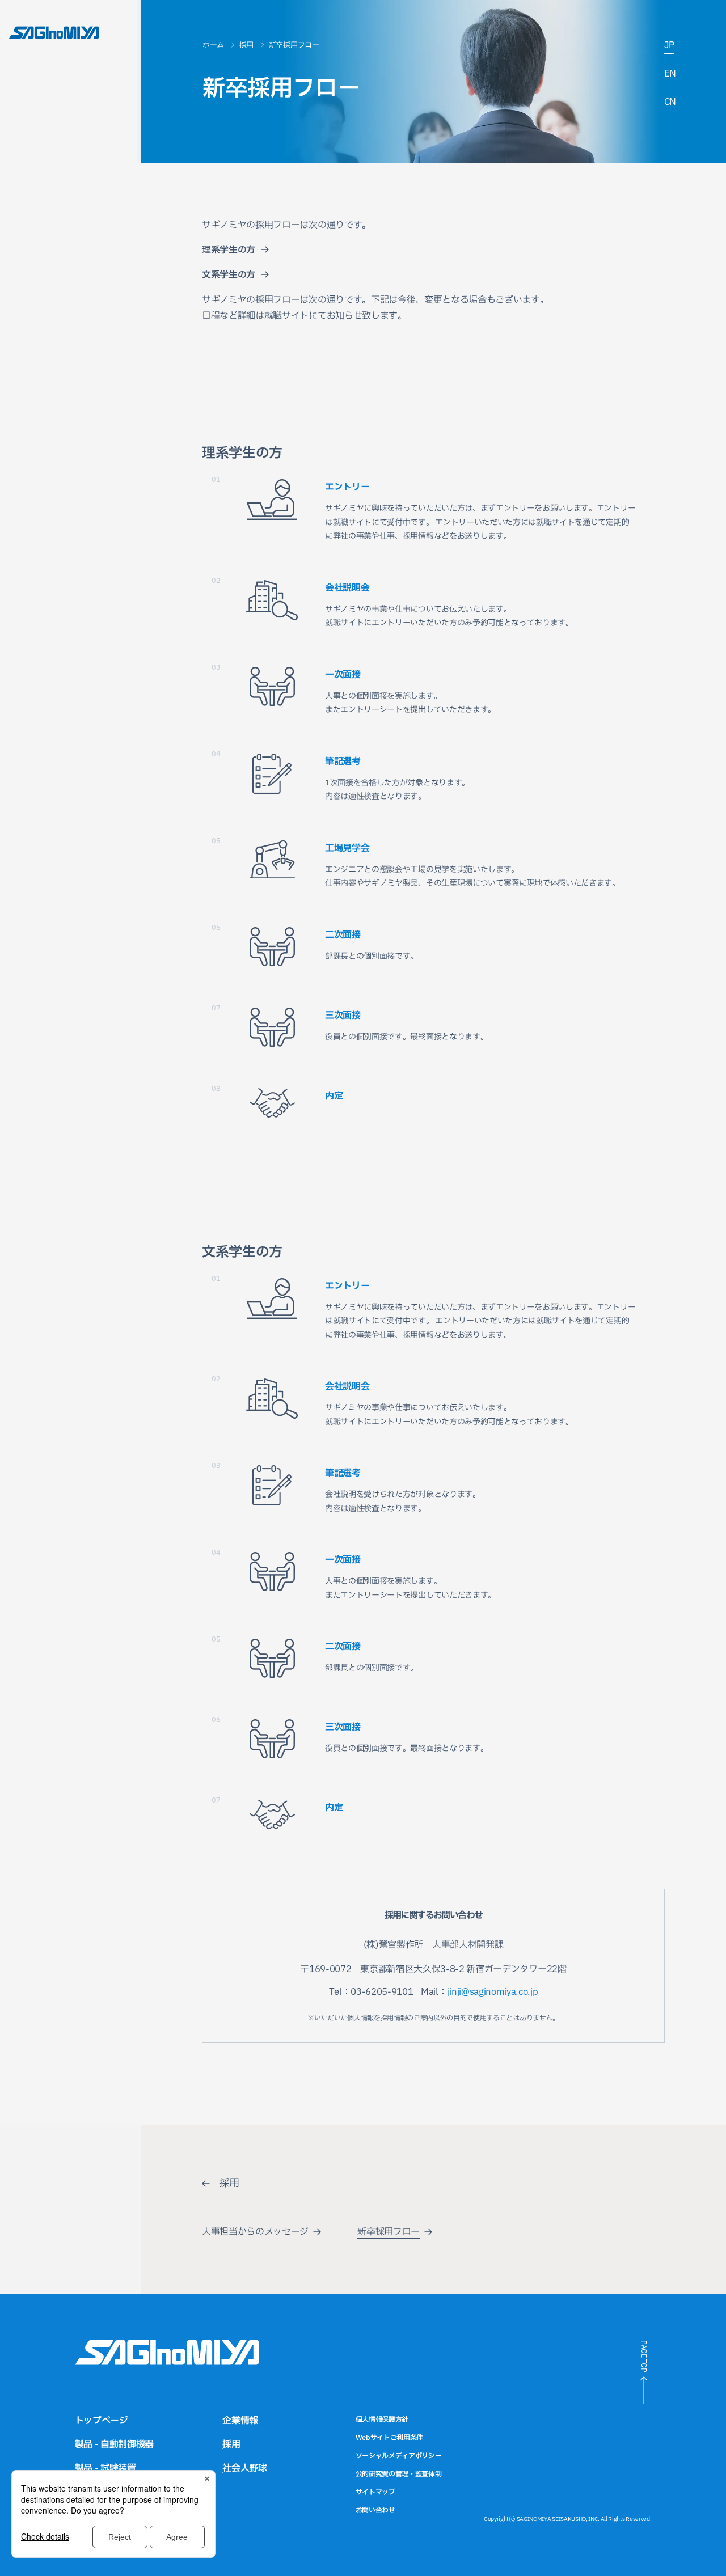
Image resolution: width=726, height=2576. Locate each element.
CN (670, 102)
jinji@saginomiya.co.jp (493, 1992)
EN (670, 74)
